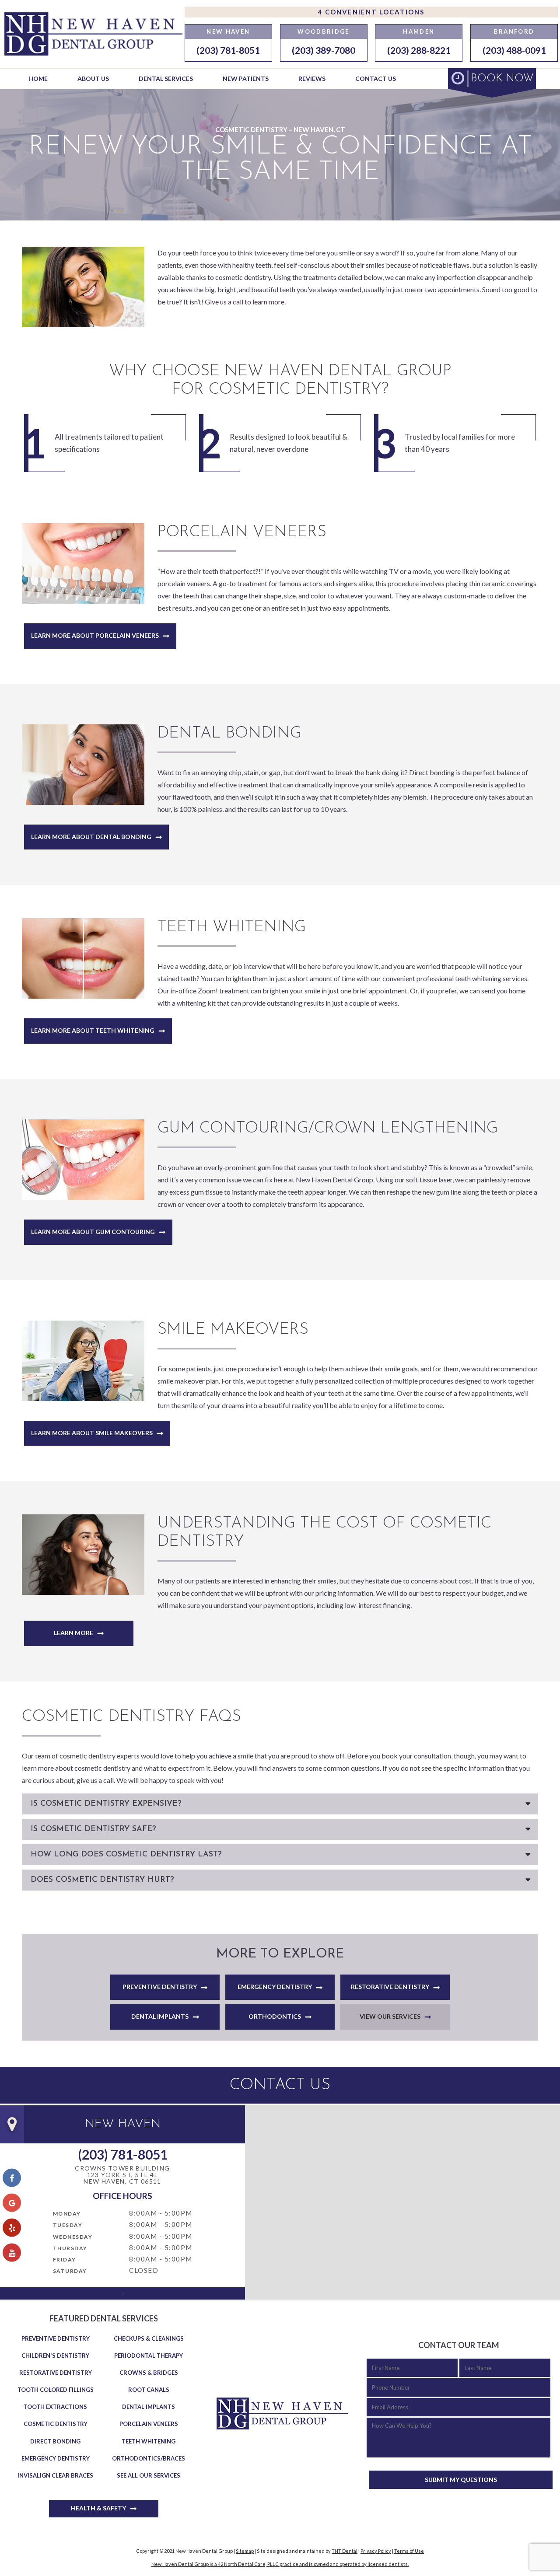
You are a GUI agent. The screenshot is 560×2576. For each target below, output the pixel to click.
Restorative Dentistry (390, 1987)
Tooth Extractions (55, 2407)
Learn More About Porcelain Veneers (95, 635)
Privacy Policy (376, 2551)
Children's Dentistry (55, 2356)
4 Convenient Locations (371, 12)
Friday (65, 2260)
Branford (514, 31)
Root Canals (149, 2390)
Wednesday (73, 2237)
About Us (93, 79)
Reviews (312, 79)
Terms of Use (409, 2551)
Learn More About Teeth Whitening (93, 1030)
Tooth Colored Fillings (56, 2390)
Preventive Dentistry (160, 1987)
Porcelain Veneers (149, 2424)
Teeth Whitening (149, 2441)
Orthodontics (275, 2016)
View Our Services (390, 2016)
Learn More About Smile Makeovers (92, 1433)
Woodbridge (323, 31)
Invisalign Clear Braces (55, 2475)
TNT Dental (345, 2551)
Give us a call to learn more (245, 302)
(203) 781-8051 (228, 50)
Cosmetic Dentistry (56, 2424)
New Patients (246, 79)
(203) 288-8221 (419, 50)
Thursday (70, 2248)
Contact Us (376, 79)
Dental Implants (160, 2016)
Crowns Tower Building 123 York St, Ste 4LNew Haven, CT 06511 (122, 2175)
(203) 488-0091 (514, 50)
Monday (67, 2214)
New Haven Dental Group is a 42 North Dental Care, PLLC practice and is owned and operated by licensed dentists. (280, 2564)
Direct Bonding (55, 2441)
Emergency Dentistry (275, 1987)
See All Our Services (149, 2475)
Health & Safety (98, 2508)
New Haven (228, 31)
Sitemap (245, 2551)
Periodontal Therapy (149, 2356)
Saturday (70, 2271)
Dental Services (166, 79)
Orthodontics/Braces (149, 2458)
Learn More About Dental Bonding (91, 837)
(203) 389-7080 (324, 50)
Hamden (419, 31)
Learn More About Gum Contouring (93, 1232)
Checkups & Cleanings (149, 2338)
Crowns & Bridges (149, 2373)
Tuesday (68, 2225)
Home (38, 79)
